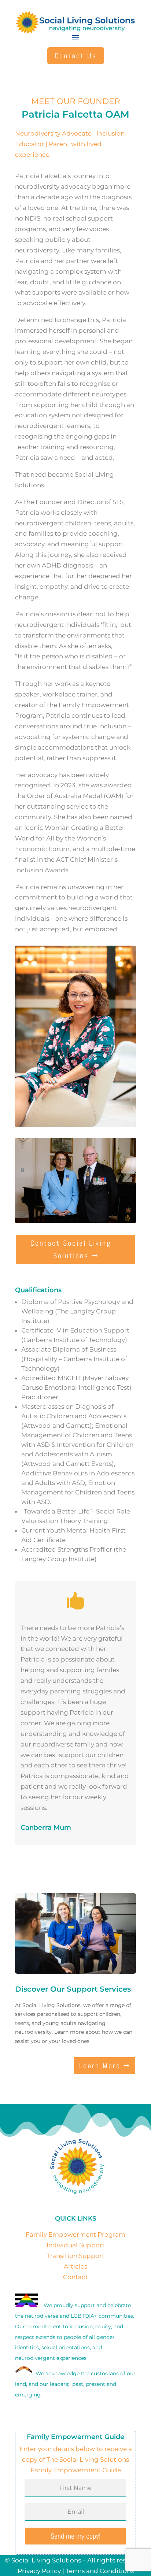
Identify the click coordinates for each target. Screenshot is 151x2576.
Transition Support (75, 2256)
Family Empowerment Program (75, 2235)
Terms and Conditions (100, 2571)
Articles (75, 2266)
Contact (75, 2277)
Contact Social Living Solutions (71, 1249)
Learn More (100, 2066)
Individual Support (76, 2245)
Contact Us (76, 56)
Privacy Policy (39, 2571)
